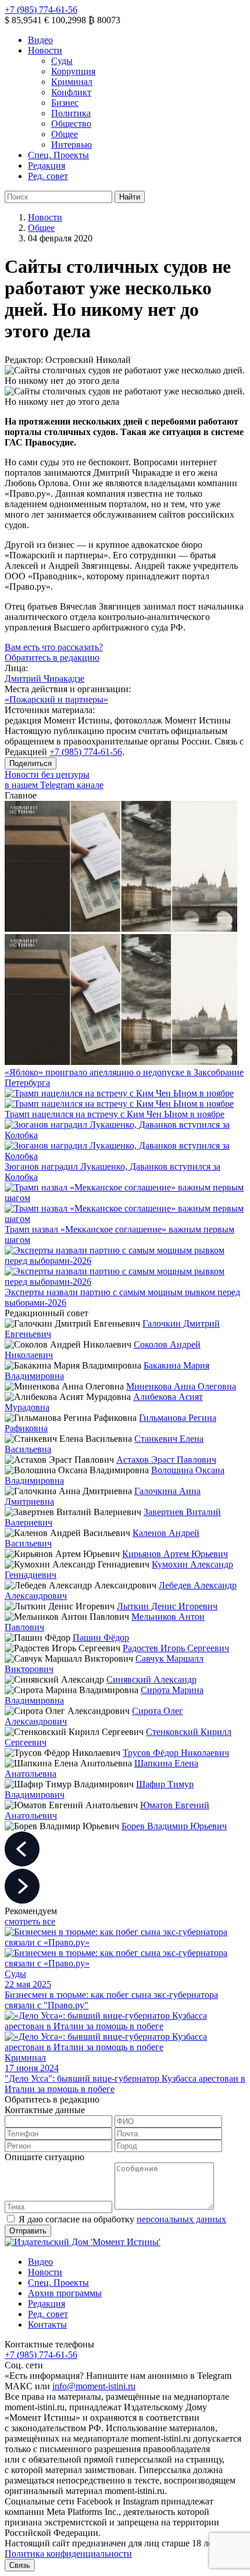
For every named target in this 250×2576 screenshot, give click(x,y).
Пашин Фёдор (101, 1638)
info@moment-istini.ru (94, 2386)
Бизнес (65, 103)
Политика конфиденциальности (68, 2554)
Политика (71, 113)
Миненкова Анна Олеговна (181, 1386)
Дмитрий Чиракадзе (44, 678)
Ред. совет (48, 176)
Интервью (72, 145)
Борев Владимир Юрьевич (174, 1826)
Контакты (47, 2324)
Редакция (47, 165)
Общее (65, 134)
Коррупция (73, 71)
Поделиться (31, 763)
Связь (20, 2565)
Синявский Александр (151, 1679)
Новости (45, 50)
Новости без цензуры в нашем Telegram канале (54, 780)
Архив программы (65, 2293)
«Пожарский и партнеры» (56, 699)
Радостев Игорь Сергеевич (176, 1648)
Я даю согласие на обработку (122, 2219)
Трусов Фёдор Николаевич (176, 1753)
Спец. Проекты (58, 155)
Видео (40, 40)
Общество (71, 124)
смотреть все (30, 1921)
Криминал (72, 82)
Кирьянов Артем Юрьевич (175, 1554)
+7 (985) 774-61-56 (41, 10)
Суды (62, 61)
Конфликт (71, 92)
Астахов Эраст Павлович (166, 1460)
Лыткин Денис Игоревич (167, 1606)
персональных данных (181, 2219)
